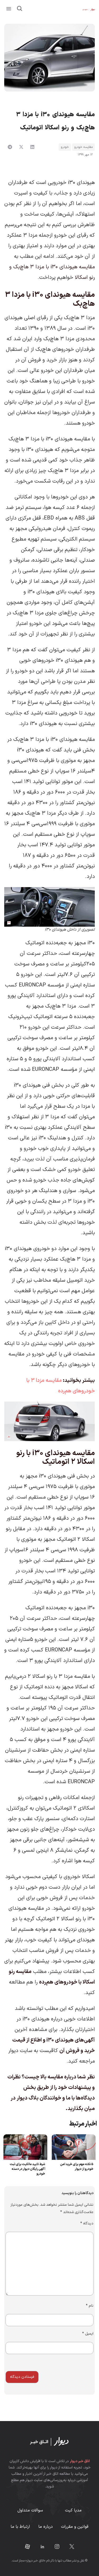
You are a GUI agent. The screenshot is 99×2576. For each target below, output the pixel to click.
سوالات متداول (30, 2510)
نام (90, 2306)
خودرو (65, 147)
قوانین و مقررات (75, 2527)
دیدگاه (87, 2223)
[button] (9, 9)
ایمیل (88, 2334)
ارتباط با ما (20, 2527)
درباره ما (46, 2527)
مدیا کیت (73, 2510)
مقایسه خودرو (83, 147)
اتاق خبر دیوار (80, 2461)
